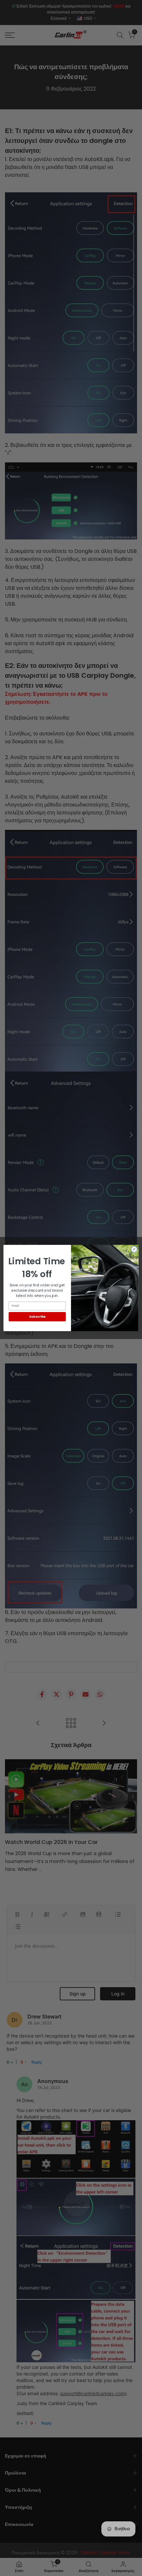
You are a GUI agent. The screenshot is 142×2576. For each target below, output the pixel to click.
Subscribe (37, 1316)
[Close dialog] (134, 1249)
